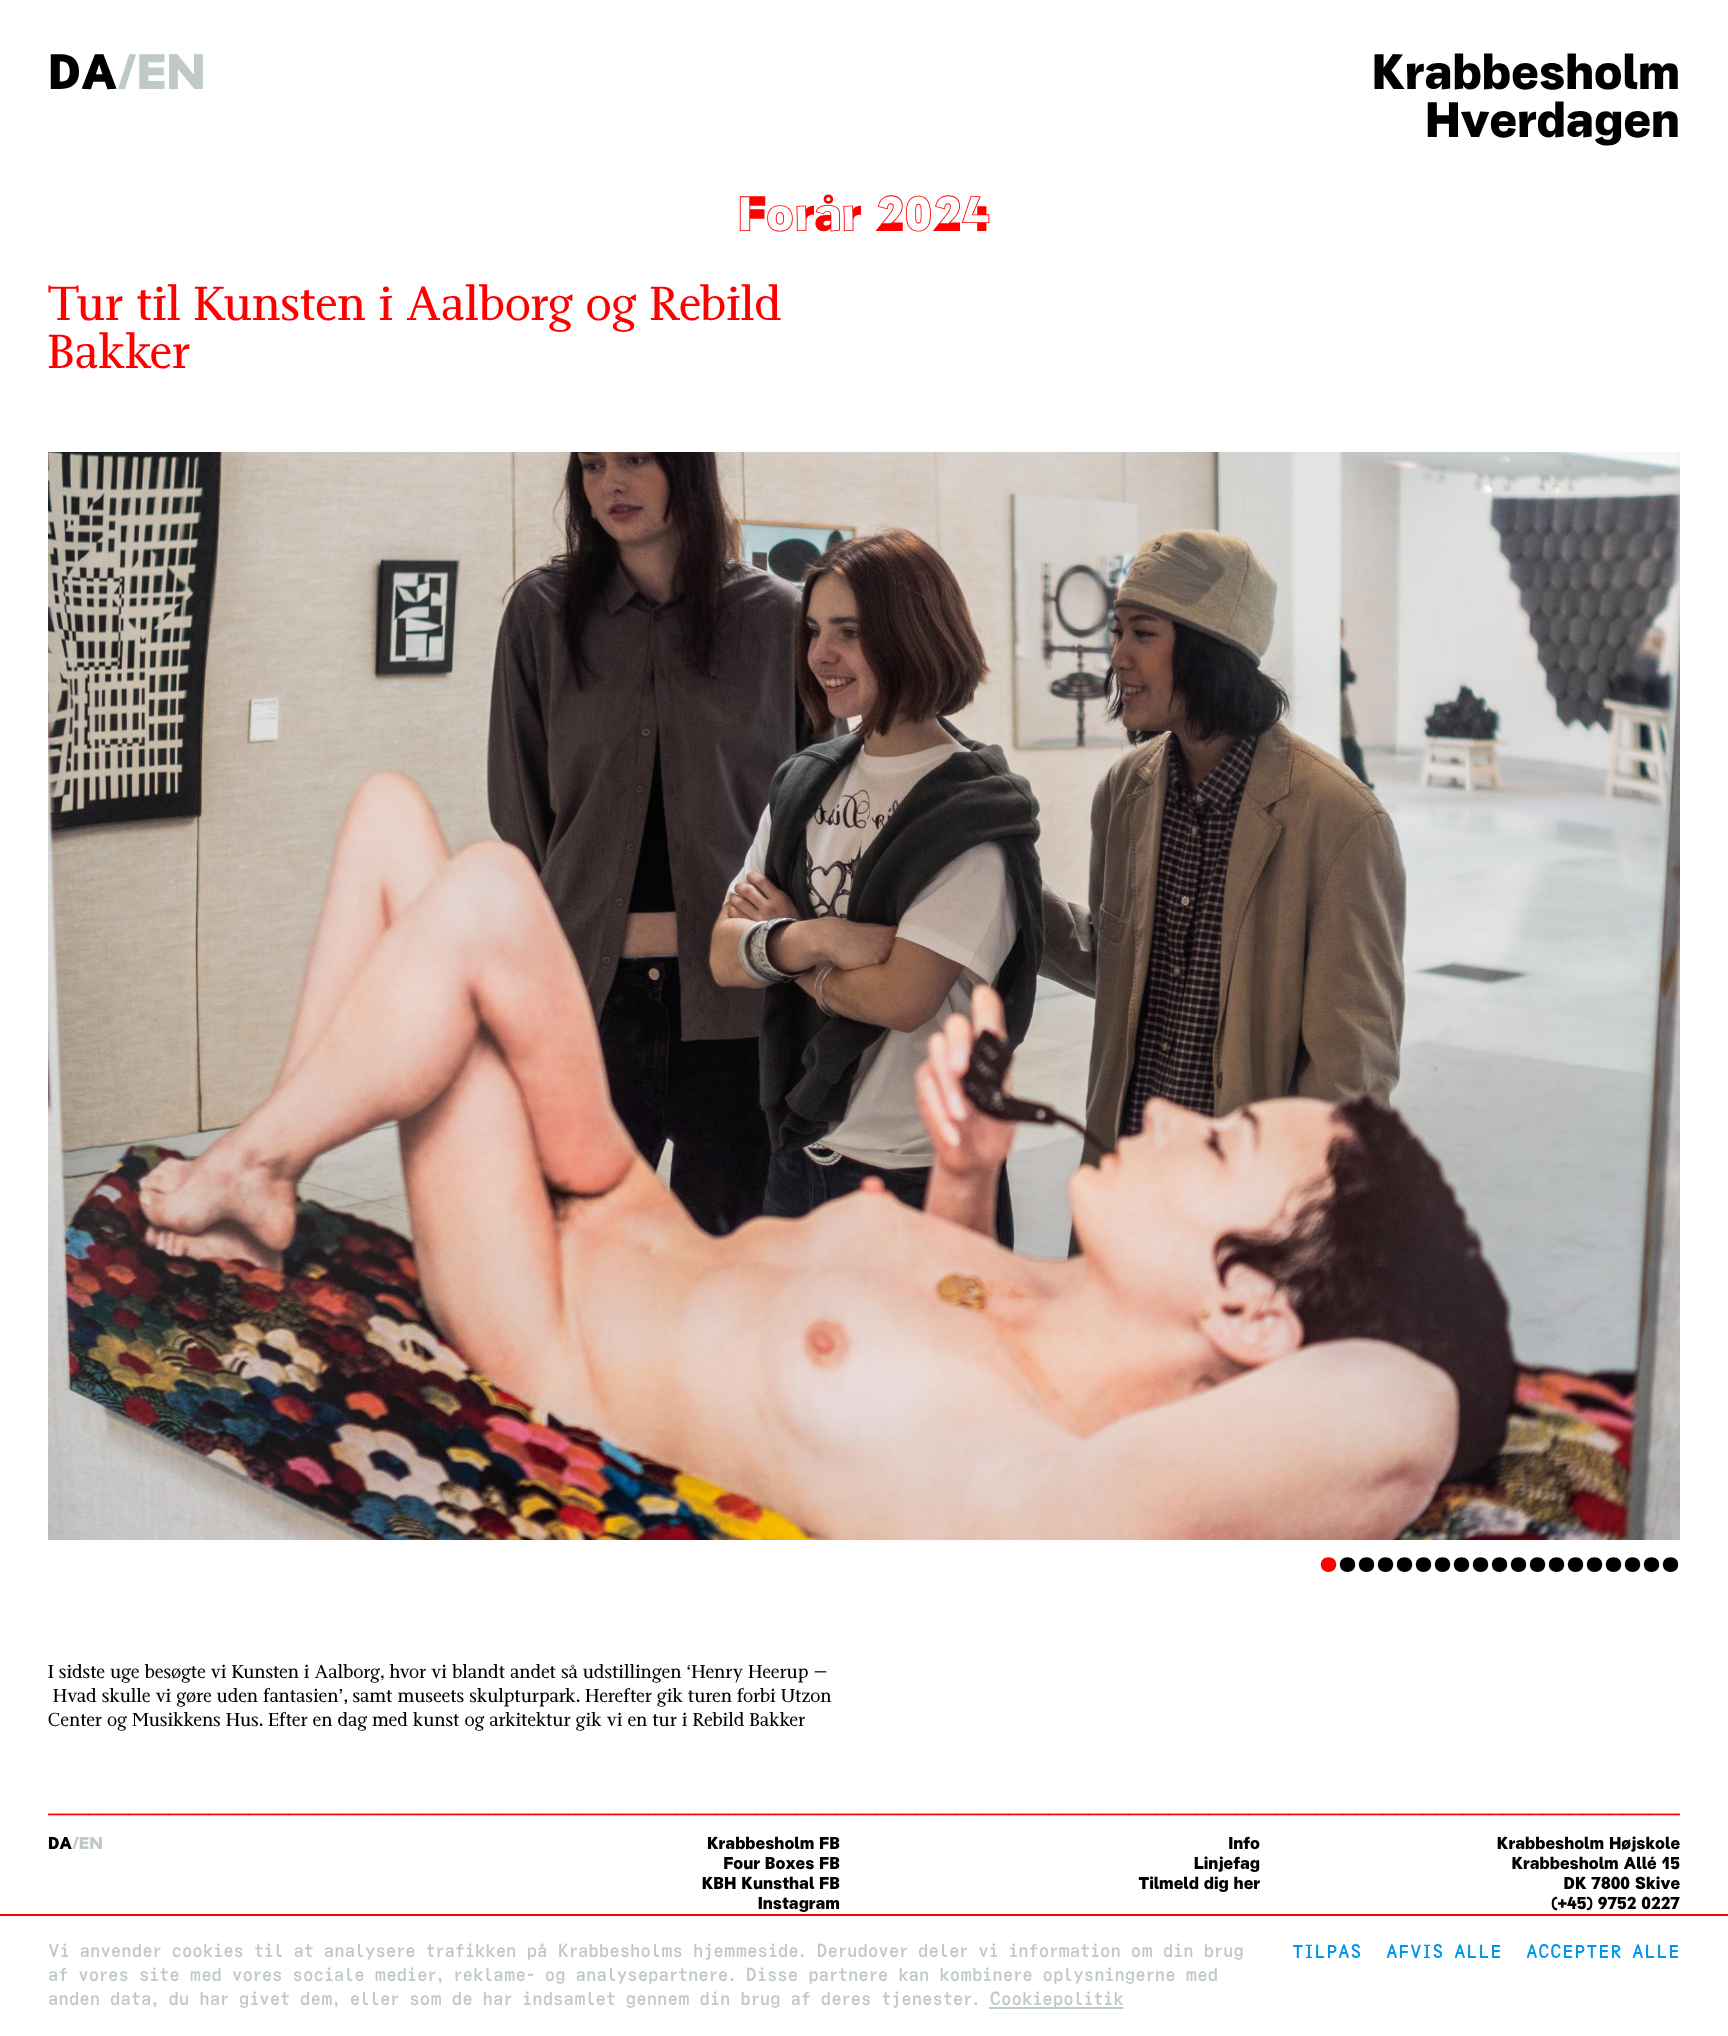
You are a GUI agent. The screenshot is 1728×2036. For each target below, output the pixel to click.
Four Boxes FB (781, 1863)
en (171, 72)
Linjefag (1227, 1863)
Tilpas (1327, 1951)
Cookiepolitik (1056, 1999)
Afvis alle (1444, 1951)
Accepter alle (1603, 1951)
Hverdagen (1552, 120)
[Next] (1557, 996)
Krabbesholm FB (773, 1843)
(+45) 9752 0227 (1615, 1903)
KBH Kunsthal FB (771, 1883)
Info (1244, 1843)
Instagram (799, 1903)
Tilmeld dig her (1199, 1883)
